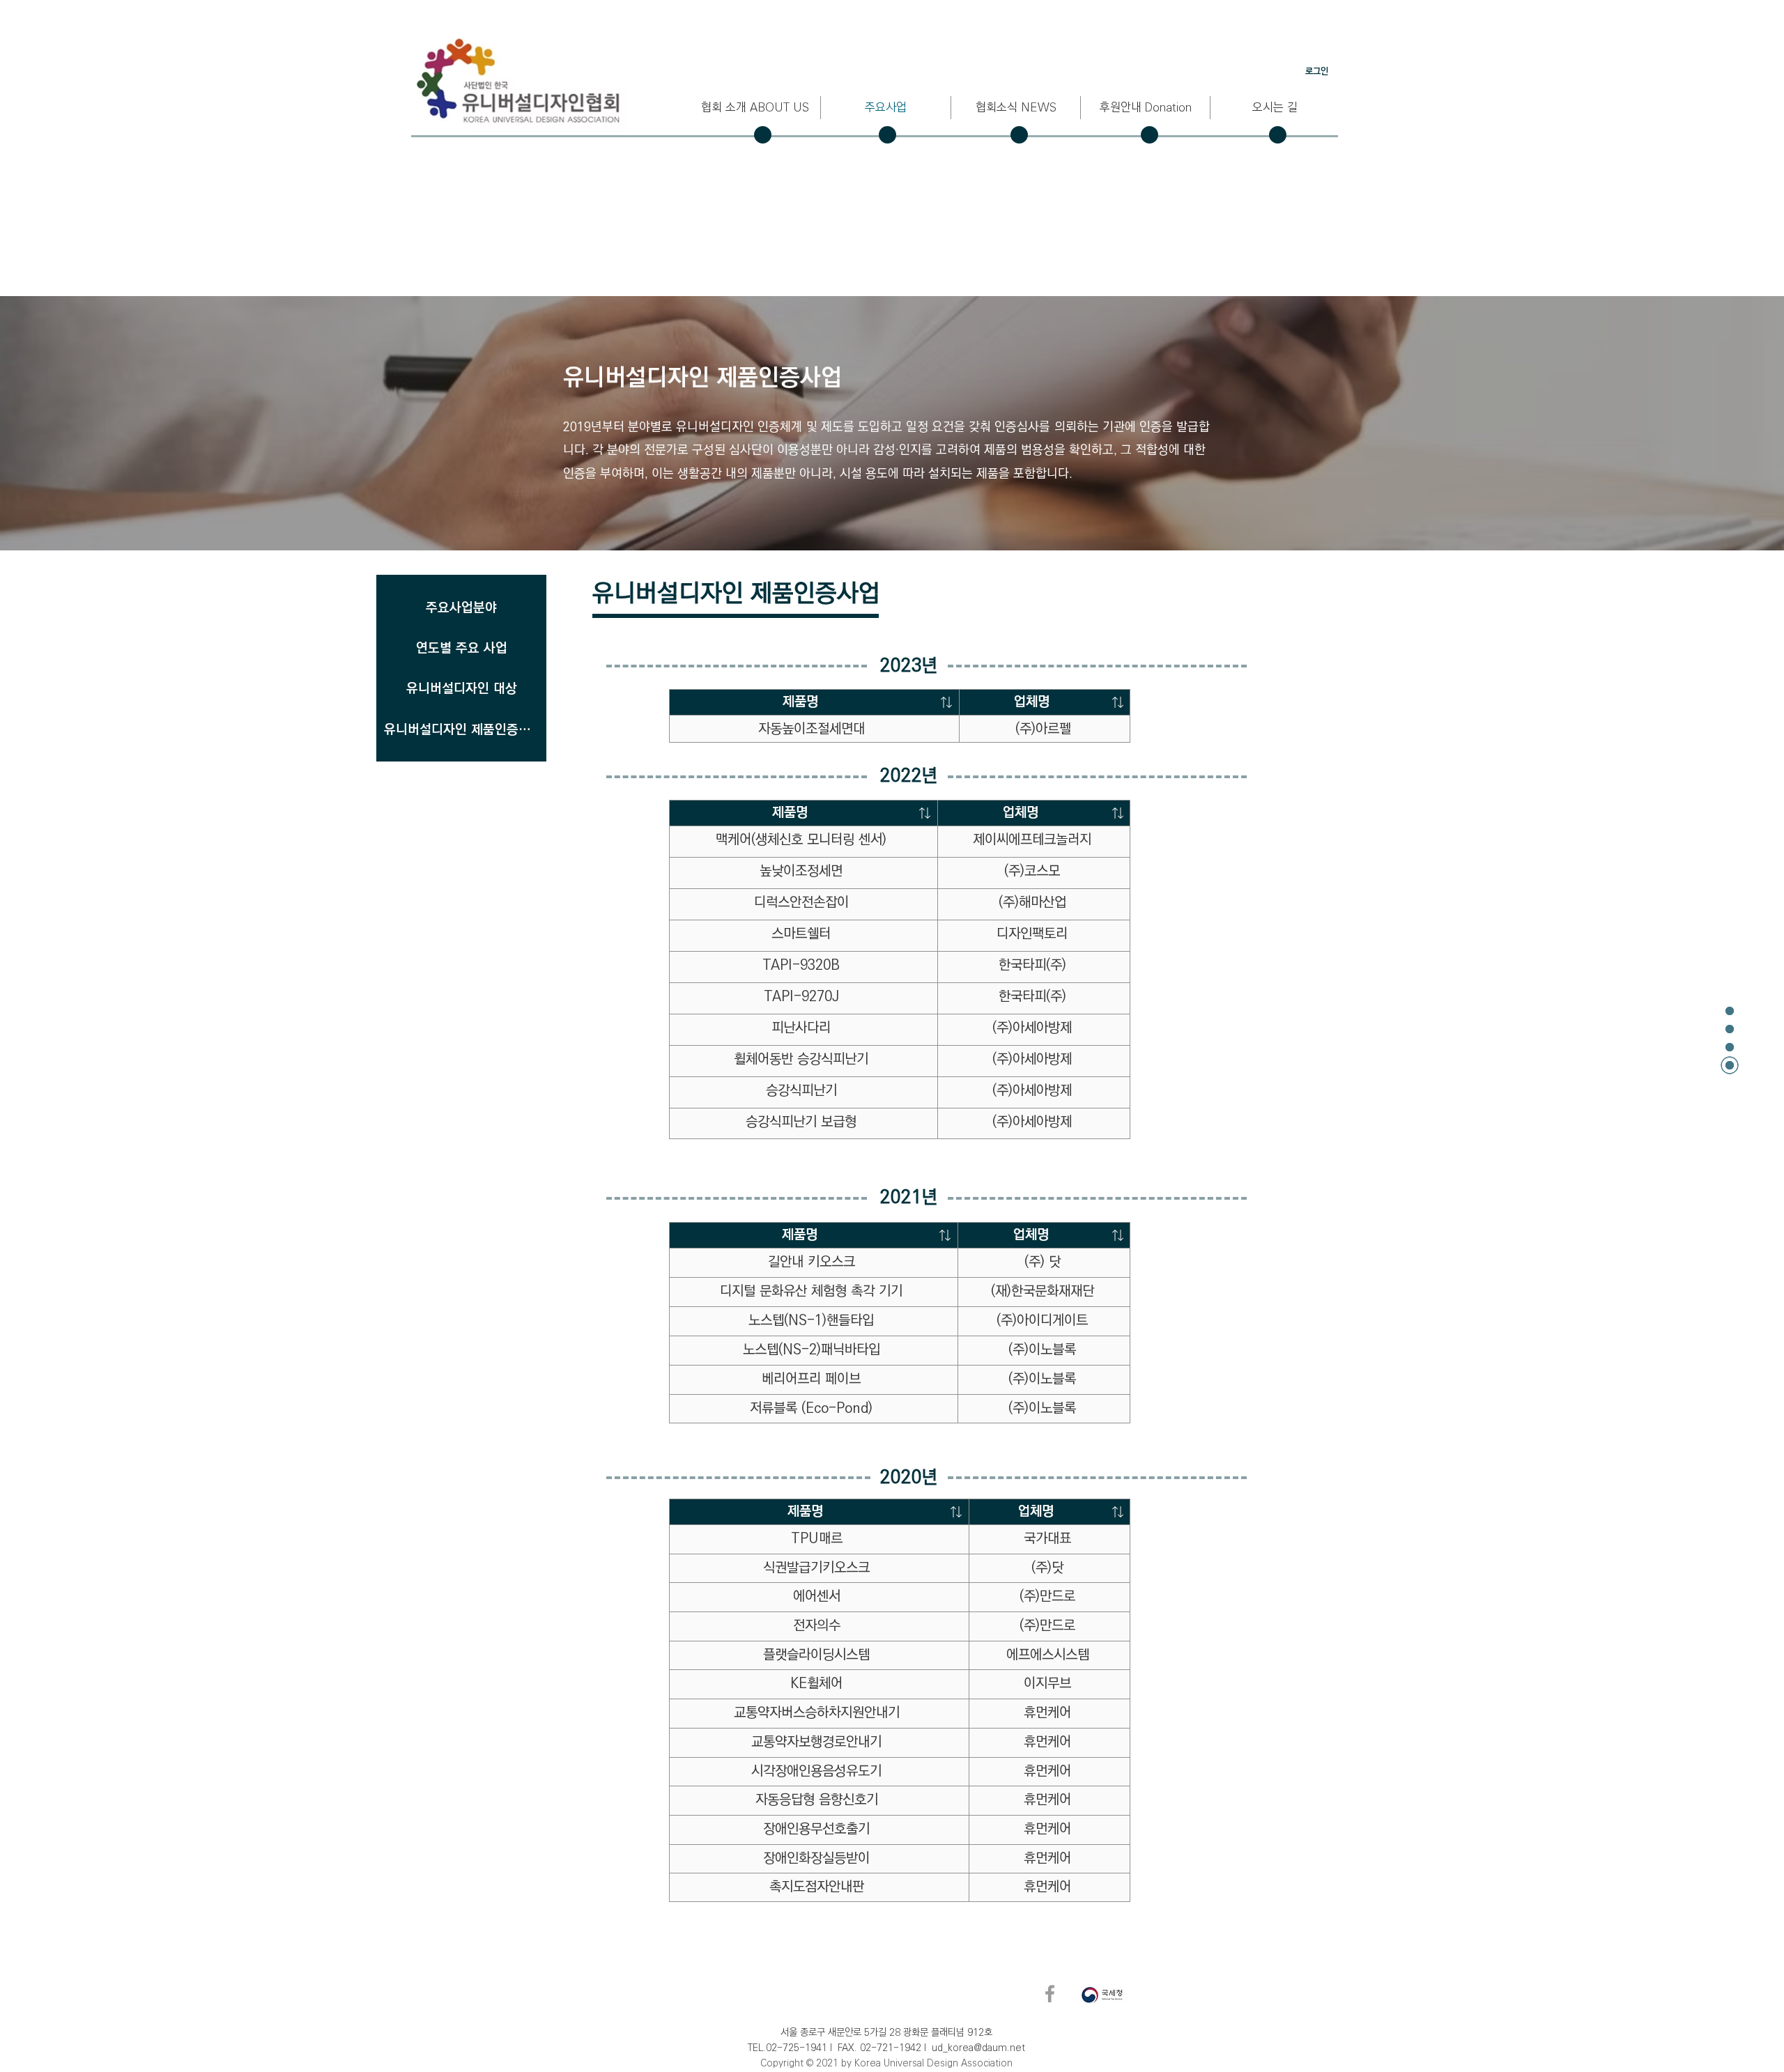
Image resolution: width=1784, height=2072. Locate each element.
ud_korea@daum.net (978, 2048)
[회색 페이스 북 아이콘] (1050, 1994)
